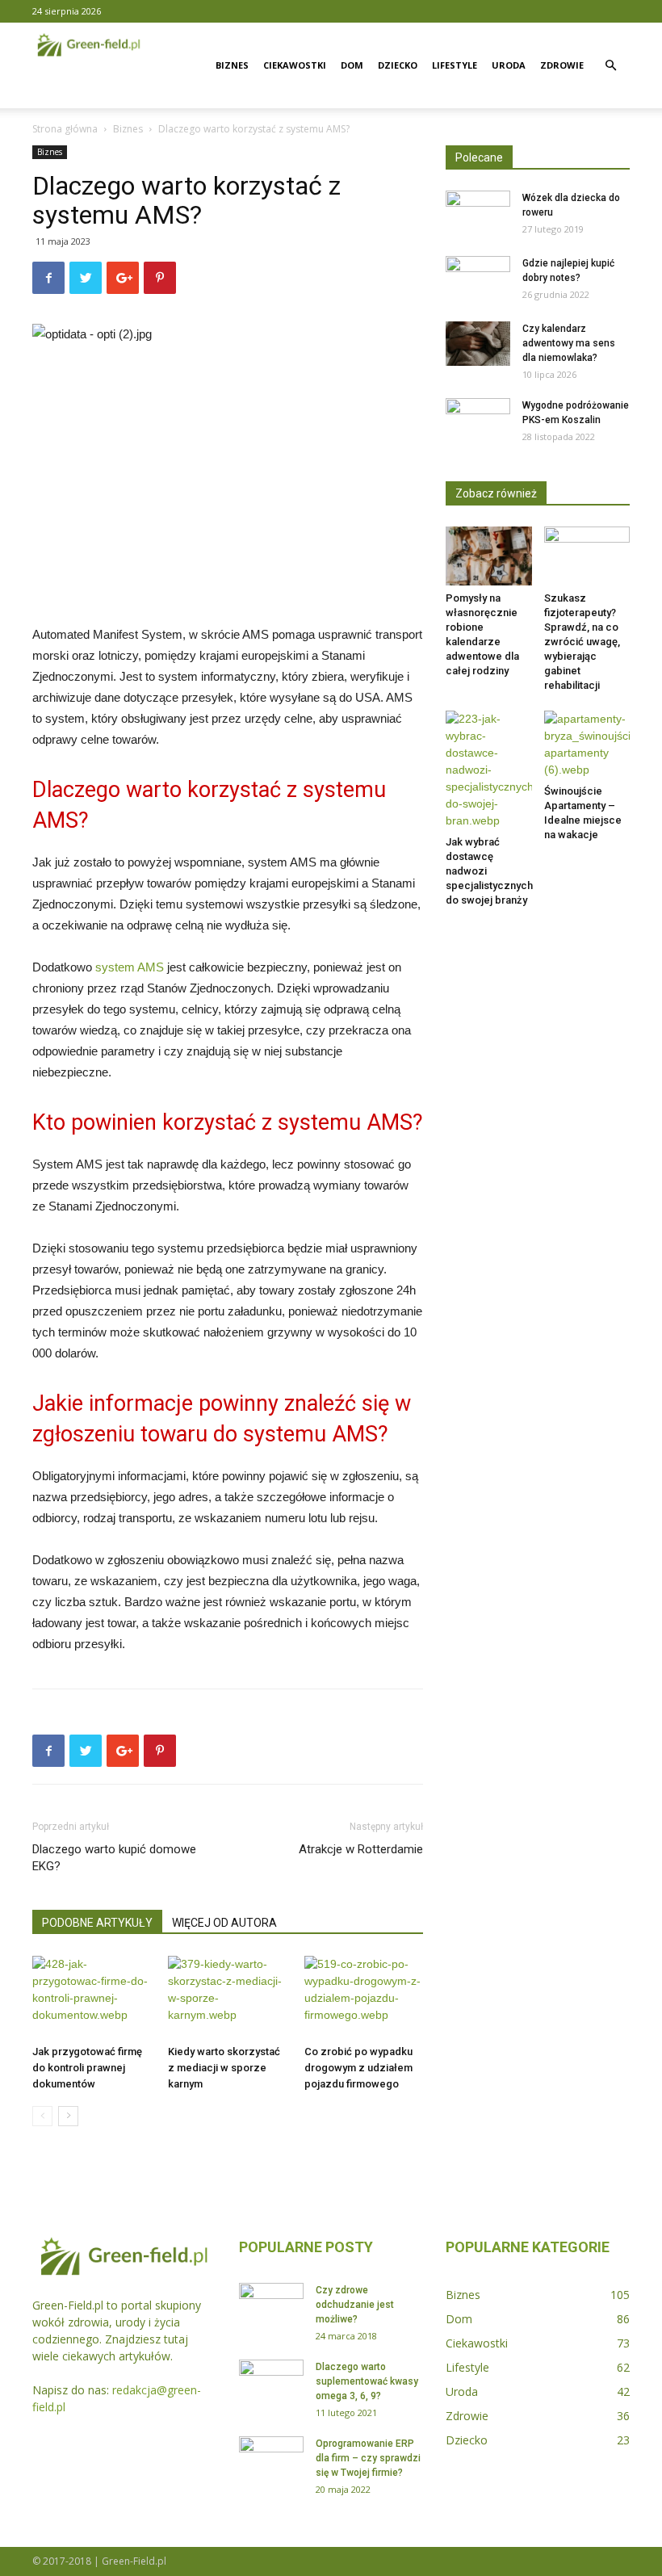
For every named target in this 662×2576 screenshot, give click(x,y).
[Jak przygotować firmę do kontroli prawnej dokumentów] (92, 1997)
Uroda (509, 65)
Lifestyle (455, 65)
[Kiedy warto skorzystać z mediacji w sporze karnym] (227, 1997)
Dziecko (398, 65)
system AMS (130, 967)
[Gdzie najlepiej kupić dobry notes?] (478, 279)
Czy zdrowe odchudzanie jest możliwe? (355, 2305)
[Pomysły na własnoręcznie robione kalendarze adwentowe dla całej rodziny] (489, 556)
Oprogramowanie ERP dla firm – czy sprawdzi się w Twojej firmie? (368, 2458)
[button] (610, 66)
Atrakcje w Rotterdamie (361, 1849)
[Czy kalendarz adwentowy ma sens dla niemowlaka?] (478, 344)
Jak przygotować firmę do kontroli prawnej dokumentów (87, 2068)
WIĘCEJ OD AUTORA (224, 1923)
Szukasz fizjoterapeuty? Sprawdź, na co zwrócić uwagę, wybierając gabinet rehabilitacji (582, 642)
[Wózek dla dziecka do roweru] (478, 213)
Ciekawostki (295, 65)
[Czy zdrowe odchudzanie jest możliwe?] (271, 2305)
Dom (352, 65)
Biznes (232, 65)
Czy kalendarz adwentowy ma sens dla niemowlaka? (569, 343)
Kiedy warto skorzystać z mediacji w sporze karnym (224, 2068)
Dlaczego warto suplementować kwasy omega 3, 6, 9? (367, 2381)
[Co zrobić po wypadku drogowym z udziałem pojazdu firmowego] (364, 1997)
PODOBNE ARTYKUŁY (97, 1923)
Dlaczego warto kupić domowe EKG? (114, 1858)
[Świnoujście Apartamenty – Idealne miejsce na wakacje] (587, 745)
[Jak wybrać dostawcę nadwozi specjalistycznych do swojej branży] (489, 770)
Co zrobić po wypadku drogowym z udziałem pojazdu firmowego (358, 2068)
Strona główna (65, 129)
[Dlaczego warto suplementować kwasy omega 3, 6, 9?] (271, 2382)
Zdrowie (562, 65)
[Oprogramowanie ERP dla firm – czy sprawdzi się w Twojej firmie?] (271, 2459)
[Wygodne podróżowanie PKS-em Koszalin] (478, 421)
